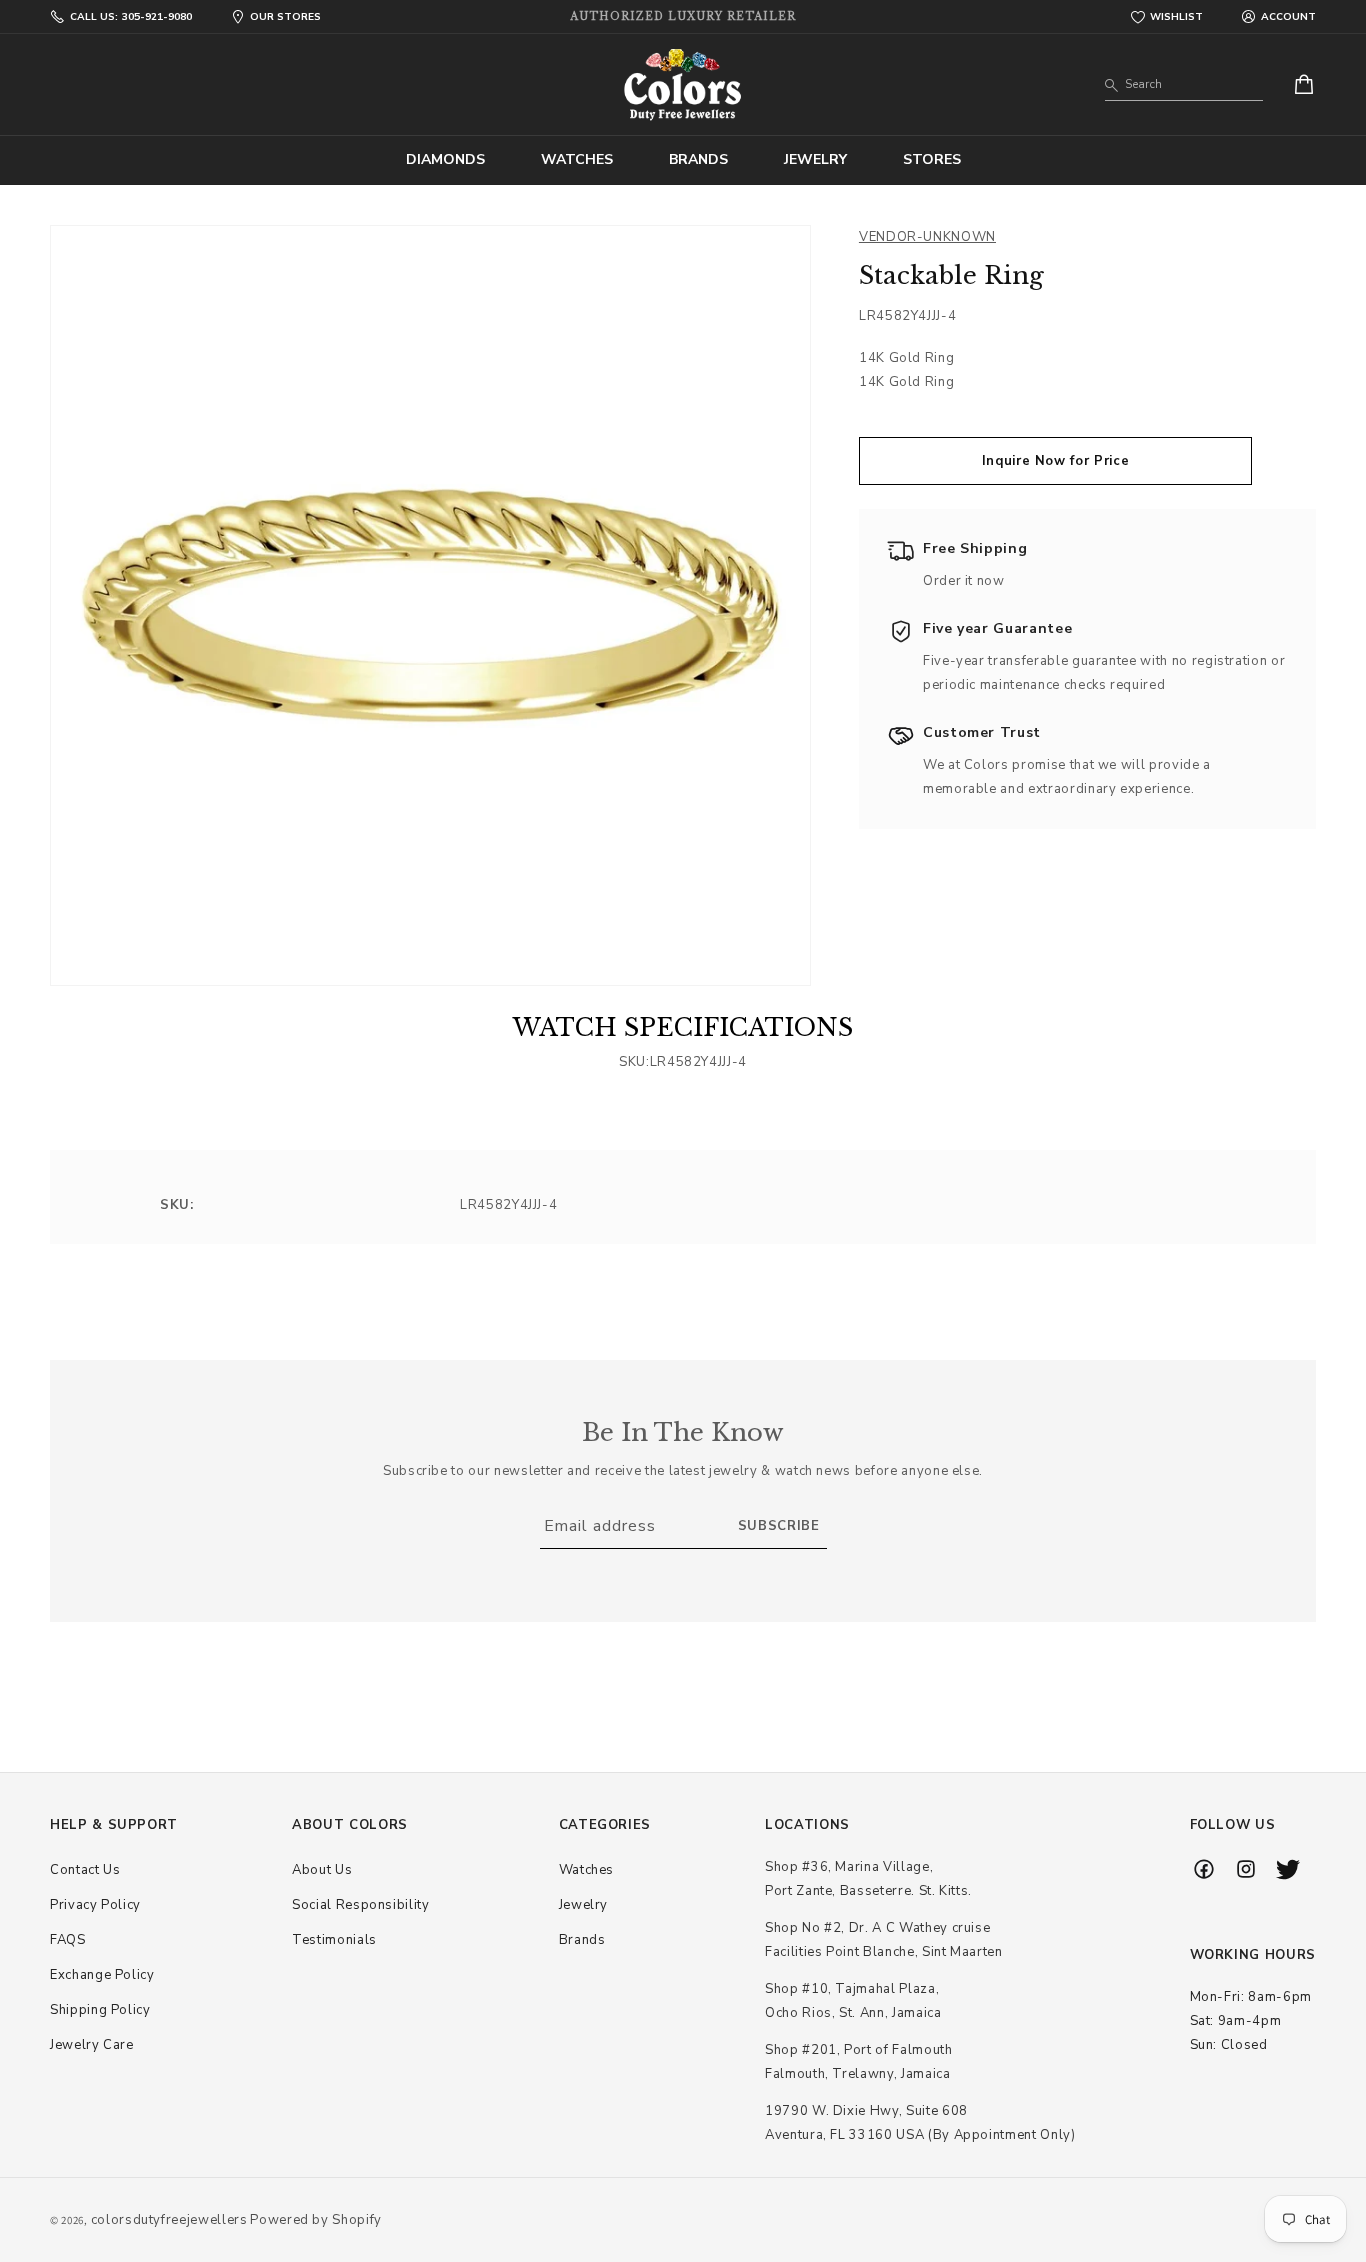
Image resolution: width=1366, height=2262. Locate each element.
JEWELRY (815, 159)
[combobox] (1184, 85)
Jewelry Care (92, 2045)
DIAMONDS (445, 159)
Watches (587, 1870)
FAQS (68, 1940)
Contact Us (85, 1870)
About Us (322, 1870)
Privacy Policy (95, 1905)
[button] (445, 159)
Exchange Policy (102, 1975)
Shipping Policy (100, 2010)
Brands (582, 1940)
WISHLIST (1176, 17)
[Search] (1112, 86)
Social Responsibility (361, 1905)
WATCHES (577, 159)
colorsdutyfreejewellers (169, 2220)
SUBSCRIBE (779, 1527)
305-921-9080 (131, 17)
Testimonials (334, 1940)
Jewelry (584, 1905)
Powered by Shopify (316, 2220)
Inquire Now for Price (1056, 461)
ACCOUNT (1288, 17)
